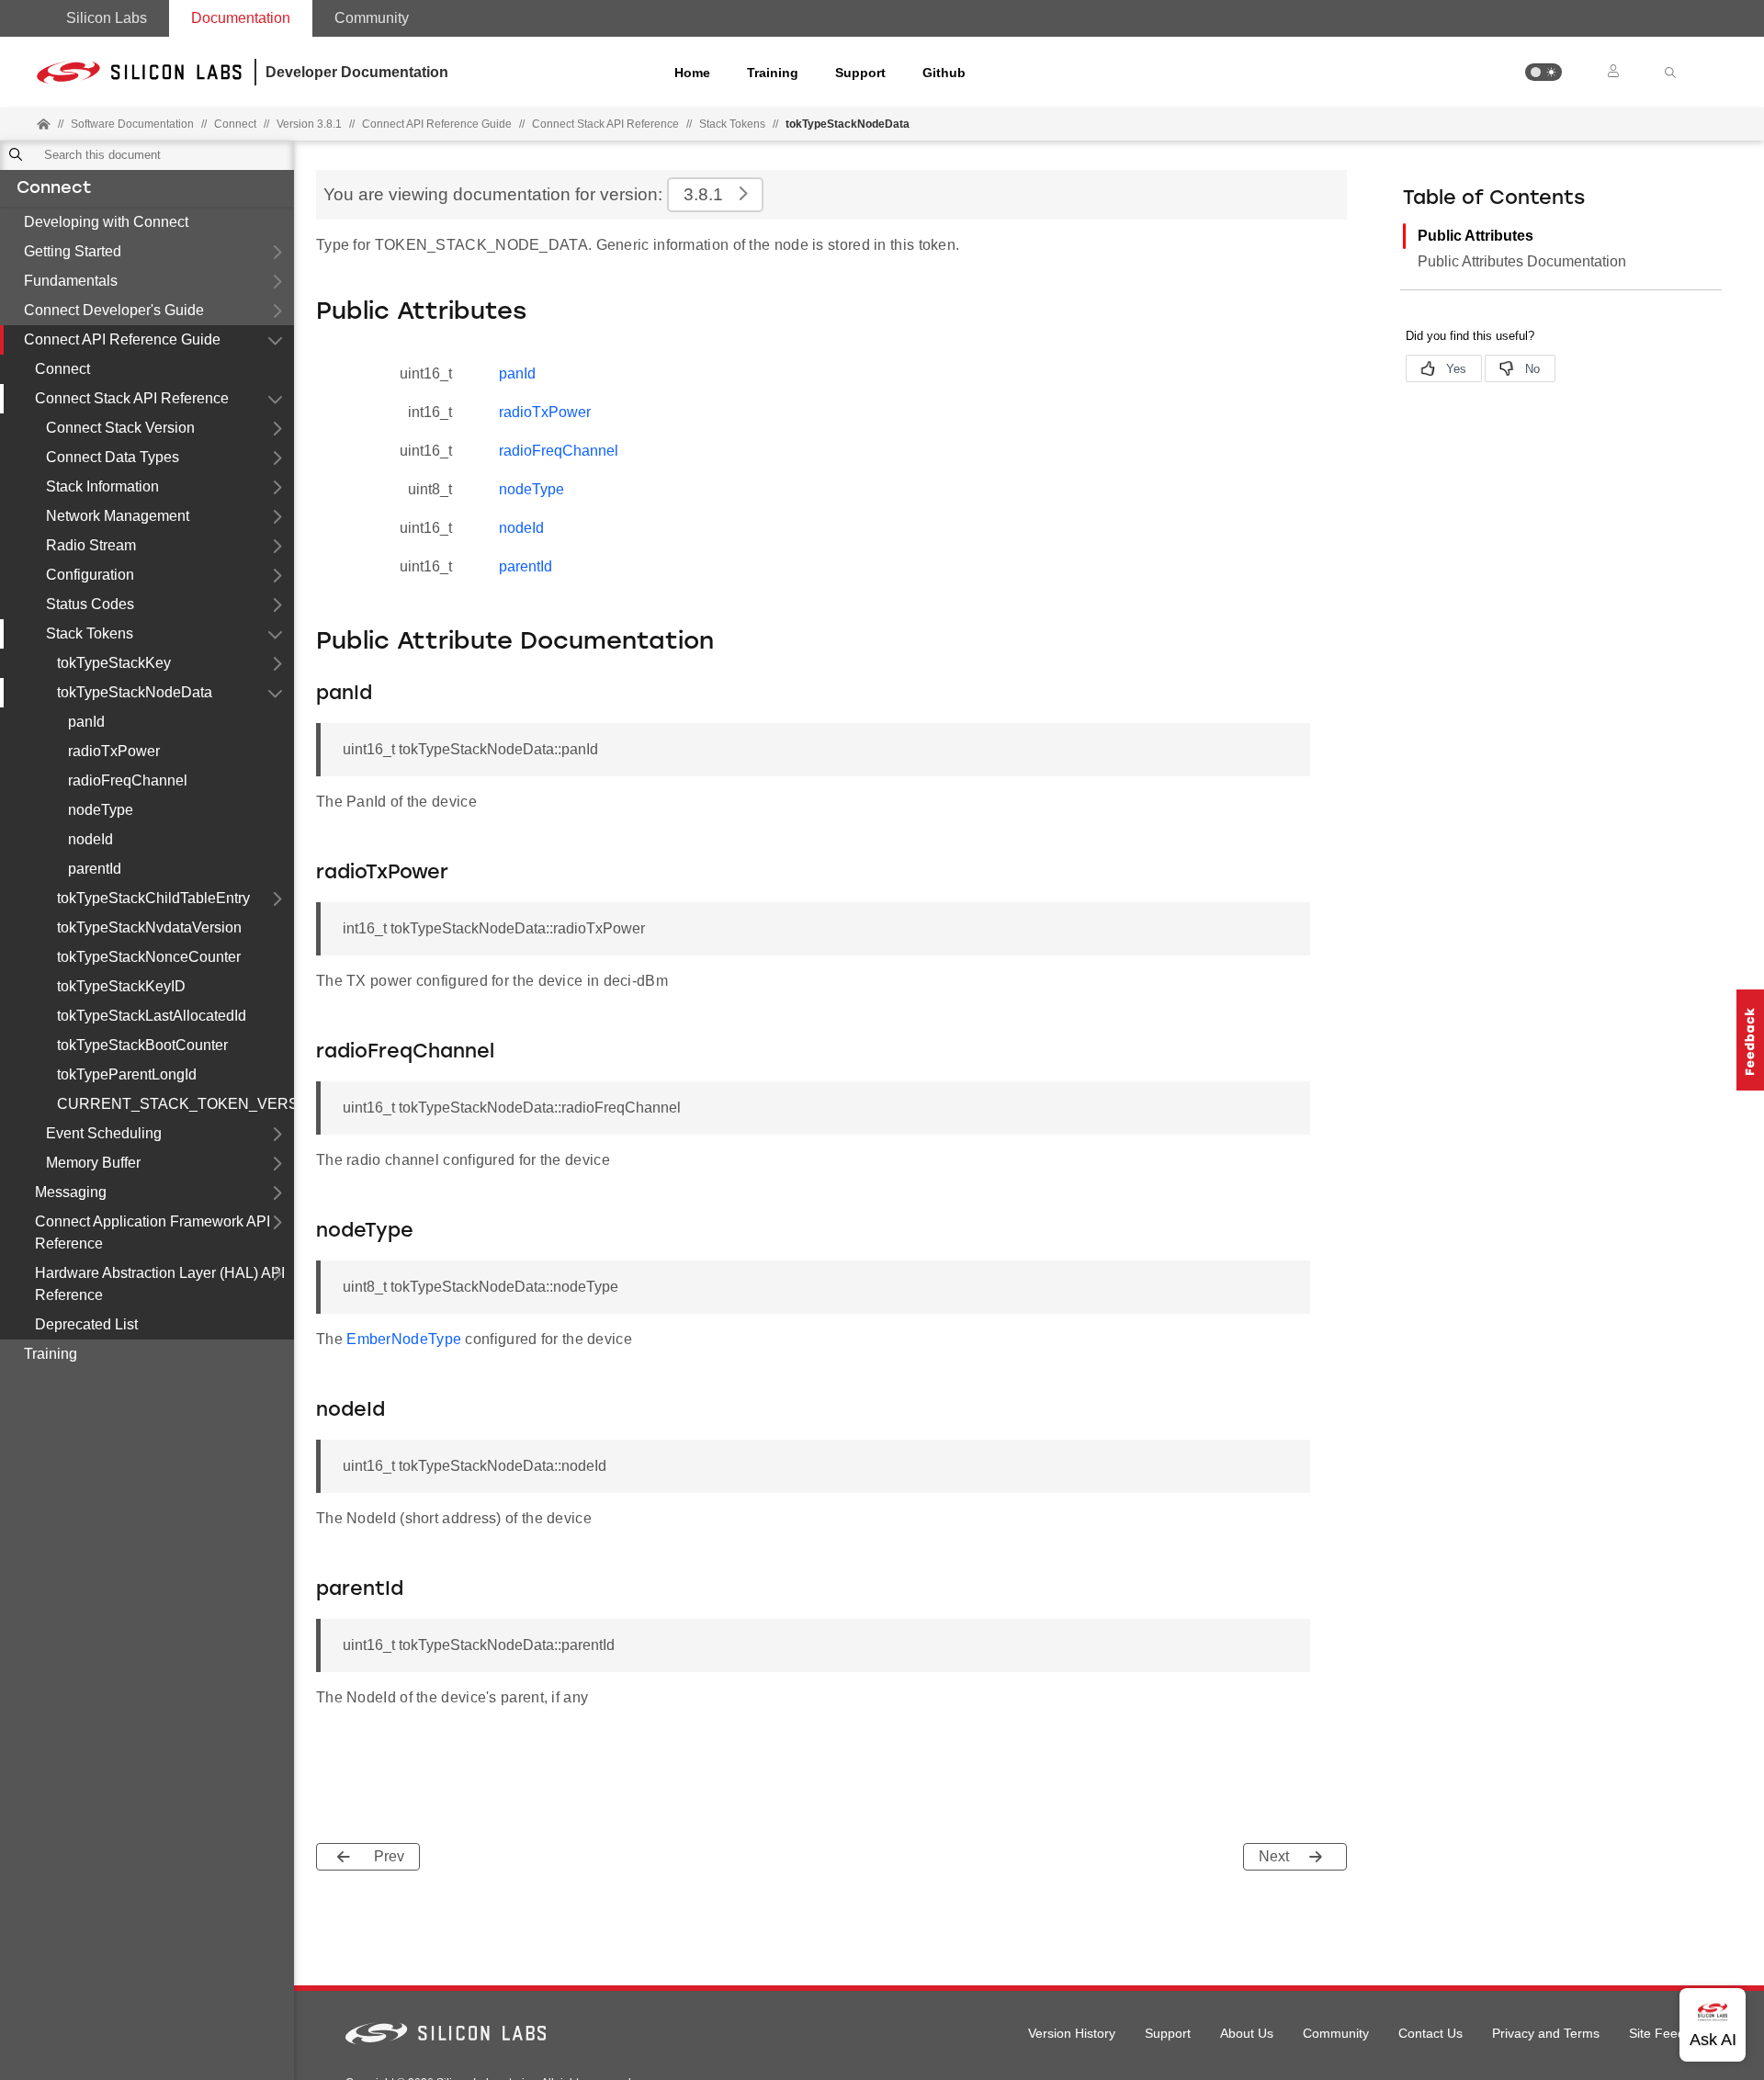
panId (86, 722)
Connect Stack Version (120, 428)
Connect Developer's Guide (114, 310)
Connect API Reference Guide (122, 339)
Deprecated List (86, 1324)
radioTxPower (114, 751)
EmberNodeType (404, 1339)
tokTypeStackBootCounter (142, 1045)
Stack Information (102, 486)
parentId (95, 869)
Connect (54, 189)
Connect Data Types (113, 457)
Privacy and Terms (1546, 2033)
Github (944, 73)
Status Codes (90, 604)
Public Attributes (1476, 236)
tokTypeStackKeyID (121, 986)
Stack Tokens (732, 124)
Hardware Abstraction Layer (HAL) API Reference (160, 1284)
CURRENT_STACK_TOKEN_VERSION (175, 1104)
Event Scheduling (104, 1133)
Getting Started (73, 251)
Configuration (90, 575)
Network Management (118, 516)
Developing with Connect (106, 222)
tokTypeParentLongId (127, 1074)
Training (773, 73)
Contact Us (1430, 2033)
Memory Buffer (93, 1163)
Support (860, 73)
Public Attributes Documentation (1522, 261)
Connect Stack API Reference (605, 124)
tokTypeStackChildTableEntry (153, 898)
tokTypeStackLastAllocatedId (152, 1016)
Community (372, 18)
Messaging (71, 1192)
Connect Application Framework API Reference (153, 1232)
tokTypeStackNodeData (135, 692)
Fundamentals (71, 281)
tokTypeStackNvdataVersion (149, 927)
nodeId (90, 839)
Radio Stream (91, 545)
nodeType (101, 810)
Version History (1072, 2033)
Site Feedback (1671, 2033)
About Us (1247, 2033)
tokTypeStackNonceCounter (149, 957)
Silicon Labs (107, 18)
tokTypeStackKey (114, 663)
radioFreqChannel (128, 780)
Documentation (241, 18)
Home (692, 73)
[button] (1543, 72)
